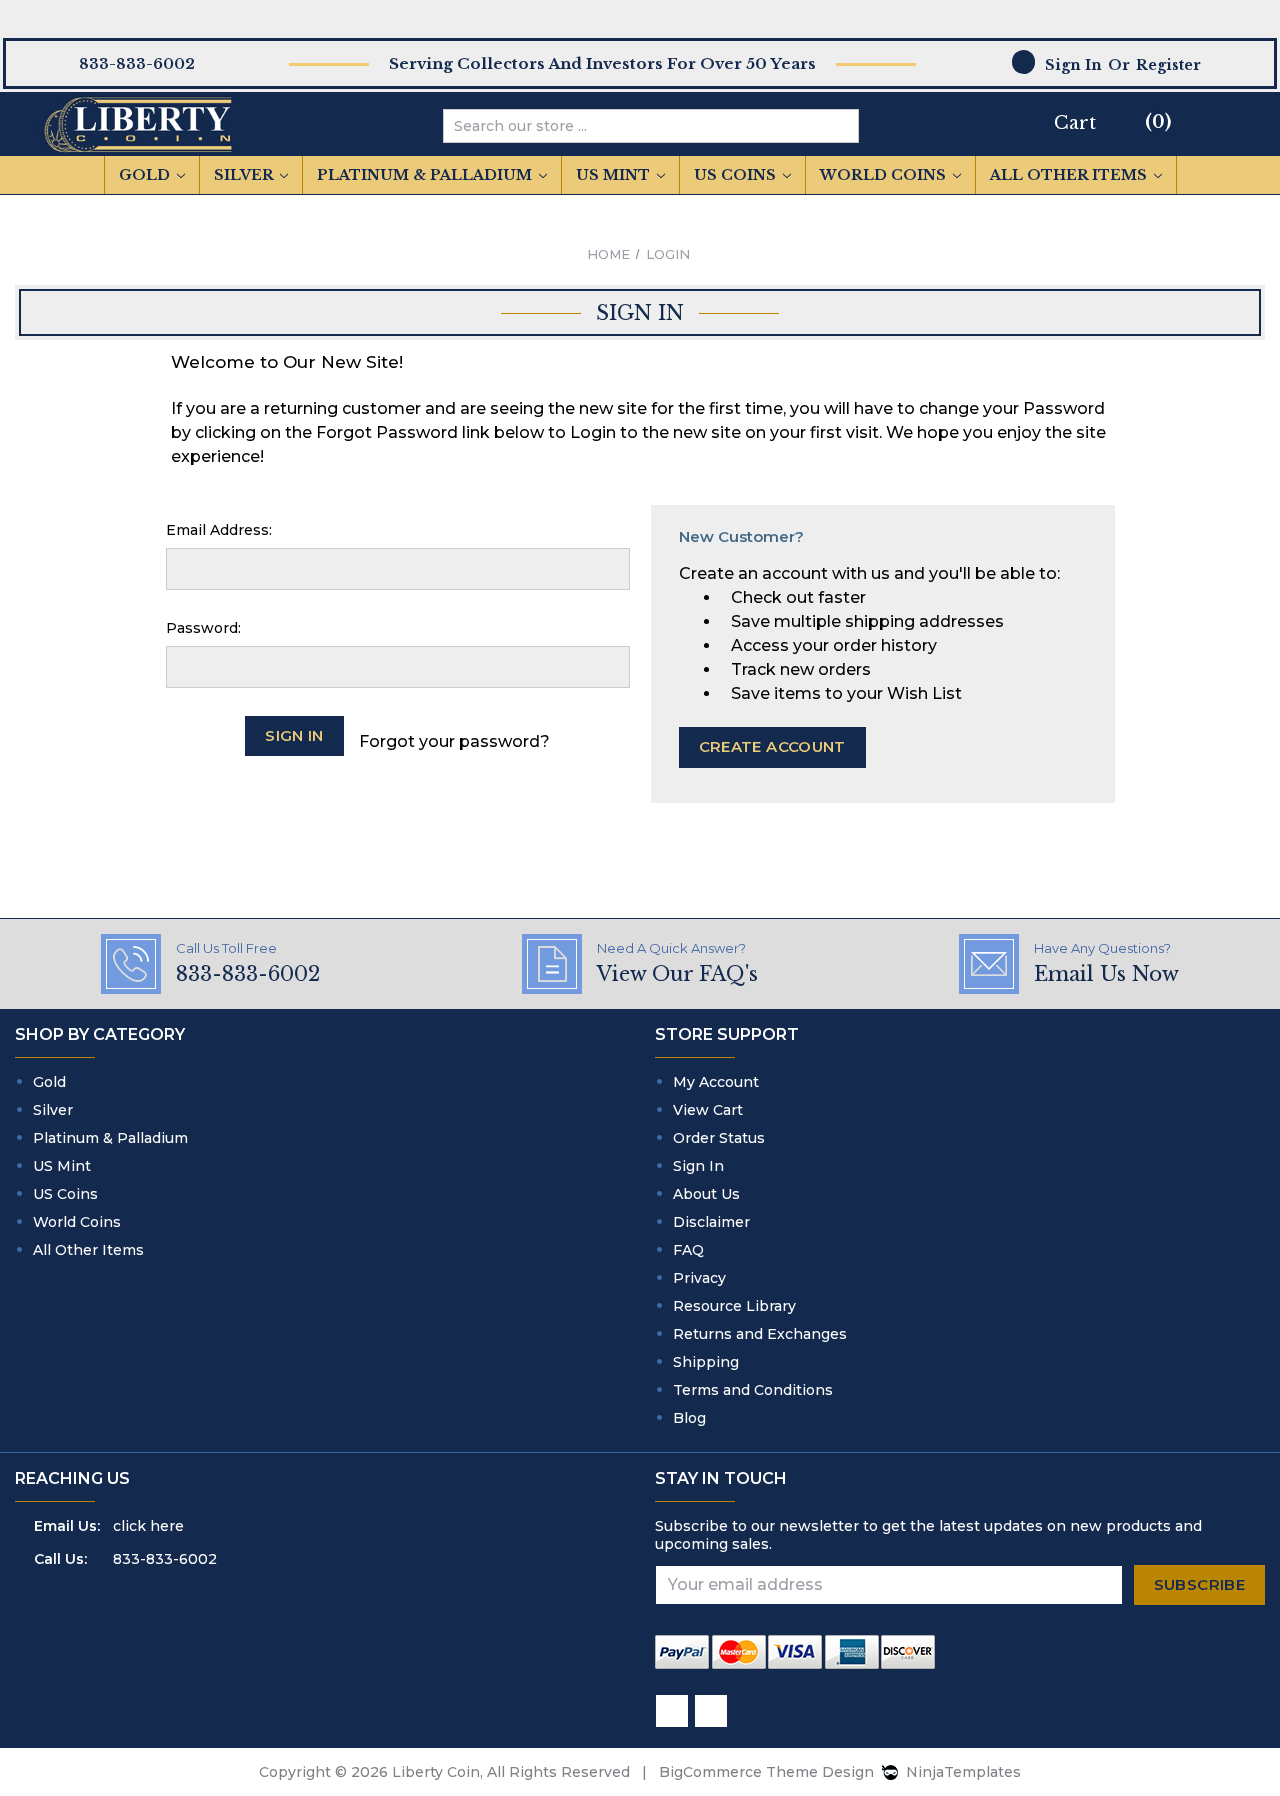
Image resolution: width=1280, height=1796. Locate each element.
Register (1168, 65)
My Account (716, 1082)
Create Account (772, 746)
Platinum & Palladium (426, 175)
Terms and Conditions (753, 1390)
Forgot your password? (454, 741)
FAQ (688, 1250)
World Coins (885, 175)
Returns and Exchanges (760, 1334)
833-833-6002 (165, 1559)
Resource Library (734, 1306)
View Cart (708, 1110)
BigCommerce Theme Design (766, 1772)
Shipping (706, 1362)
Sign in (1073, 65)
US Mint (615, 175)
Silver (245, 175)
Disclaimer (711, 1222)
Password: (203, 628)
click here (148, 1526)
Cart (1075, 123)
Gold (146, 175)
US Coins (737, 175)
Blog (689, 1418)
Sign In (698, 1166)
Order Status (719, 1138)
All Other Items (1070, 175)
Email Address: (219, 530)
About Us (706, 1194)
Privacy (699, 1278)
